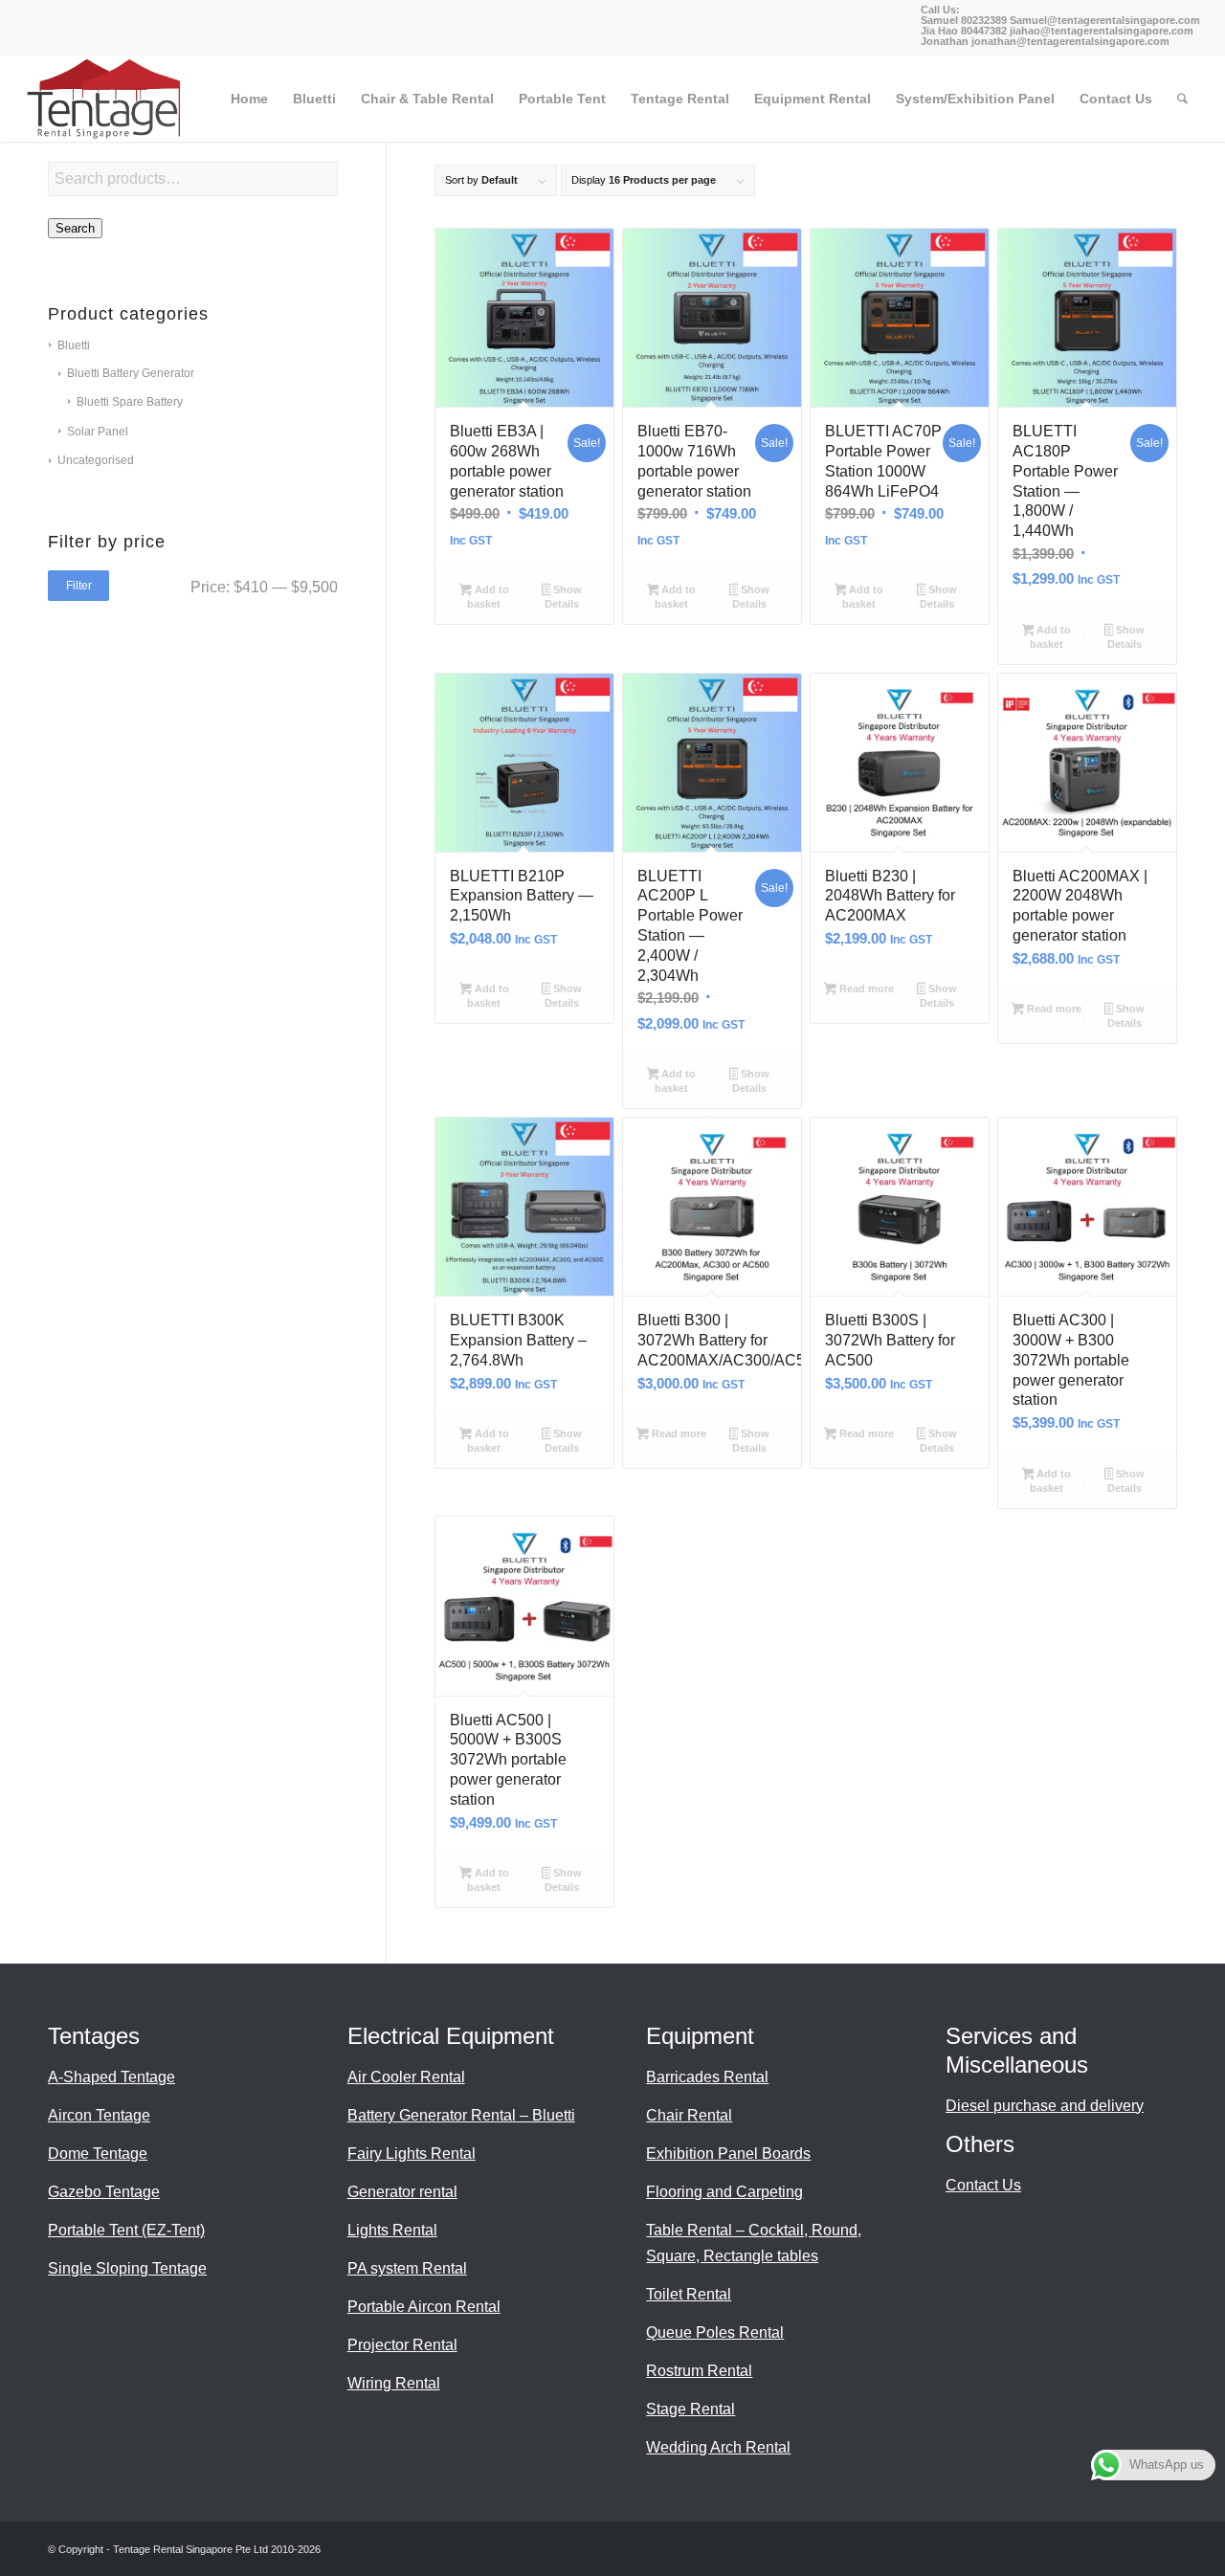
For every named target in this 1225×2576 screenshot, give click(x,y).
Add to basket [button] (488, 597)
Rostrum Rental (699, 2371)
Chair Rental (689, 2115)
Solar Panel (98, 432)
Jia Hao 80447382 (965, 31)
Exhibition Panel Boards (728, 2154)
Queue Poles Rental (715, 2332)
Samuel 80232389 (964, 20)
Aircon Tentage (99, 2115)
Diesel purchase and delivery (1045, 2106)
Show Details (563, 597)
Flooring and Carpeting (724, 2192)
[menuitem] (249, 99)
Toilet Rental (689, 2294)
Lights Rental (392, 2230)
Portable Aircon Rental (424, 2307)
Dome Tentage (98, 2154)
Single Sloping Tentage (127, 2268)
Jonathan (945, 41)
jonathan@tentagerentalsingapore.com (1070, 41)
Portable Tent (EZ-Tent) (126, 2230)
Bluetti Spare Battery (130, 402)
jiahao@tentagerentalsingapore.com (1102, 31)
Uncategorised (96, 460)
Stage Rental (690, 2409)
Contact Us (983, 2185)
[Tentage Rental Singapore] (105, 99)
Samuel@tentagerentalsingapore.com (1105, 20)
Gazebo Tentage (104, 2192)
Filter (79, 586)
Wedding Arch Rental (718, 2447)
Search (75, 228)
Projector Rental (402, 2345)
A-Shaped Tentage (111, 2077)
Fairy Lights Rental (412, 2154)
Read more (865, 988)
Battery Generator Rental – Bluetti (461, 2115)
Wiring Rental (394, 2383)
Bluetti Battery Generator (131, 373)
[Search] (1182, 99)
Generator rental (402, 2192)
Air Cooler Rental (406, 2077)
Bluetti (74, 345)
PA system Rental (407, 2268)
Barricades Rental (707, 2077)
